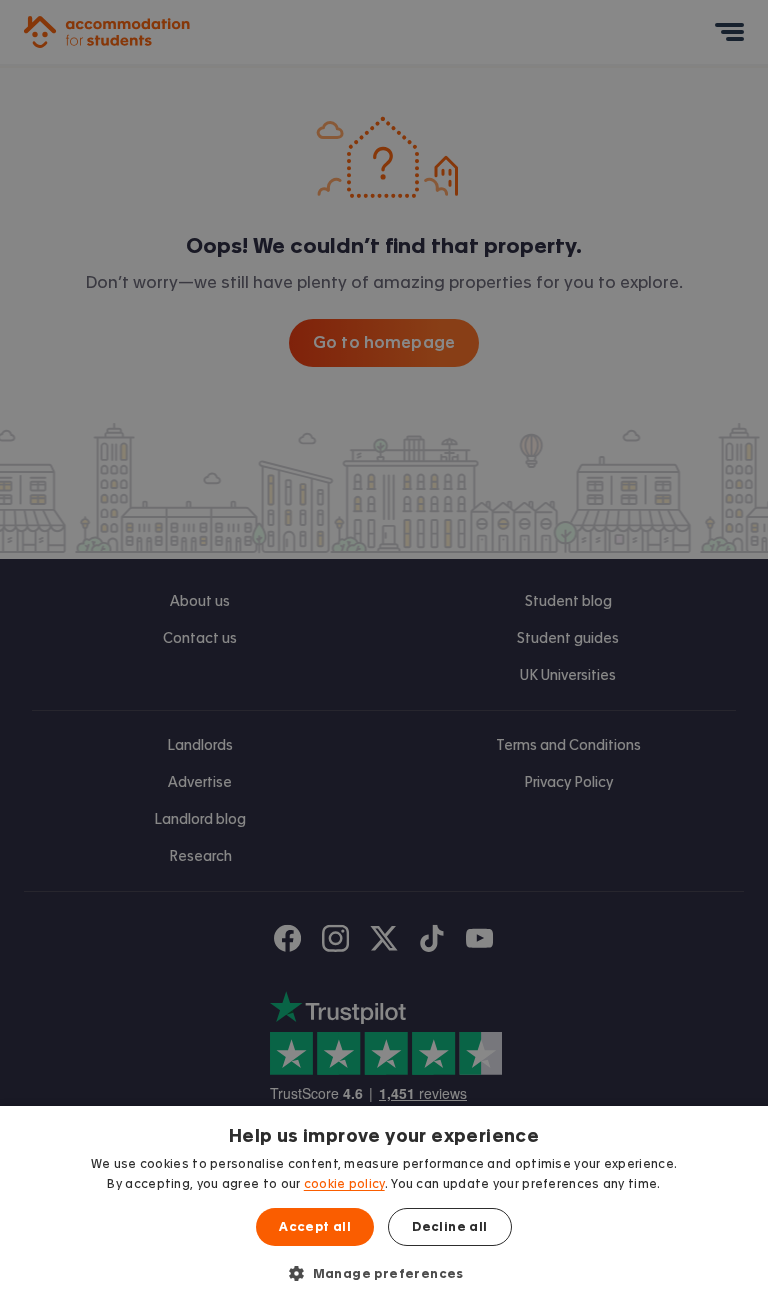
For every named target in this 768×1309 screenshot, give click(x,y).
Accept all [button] (315, 1227)
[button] (384, 1273)
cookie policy (344, 1184)
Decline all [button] (449, 1227)
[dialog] (384, 1207)
